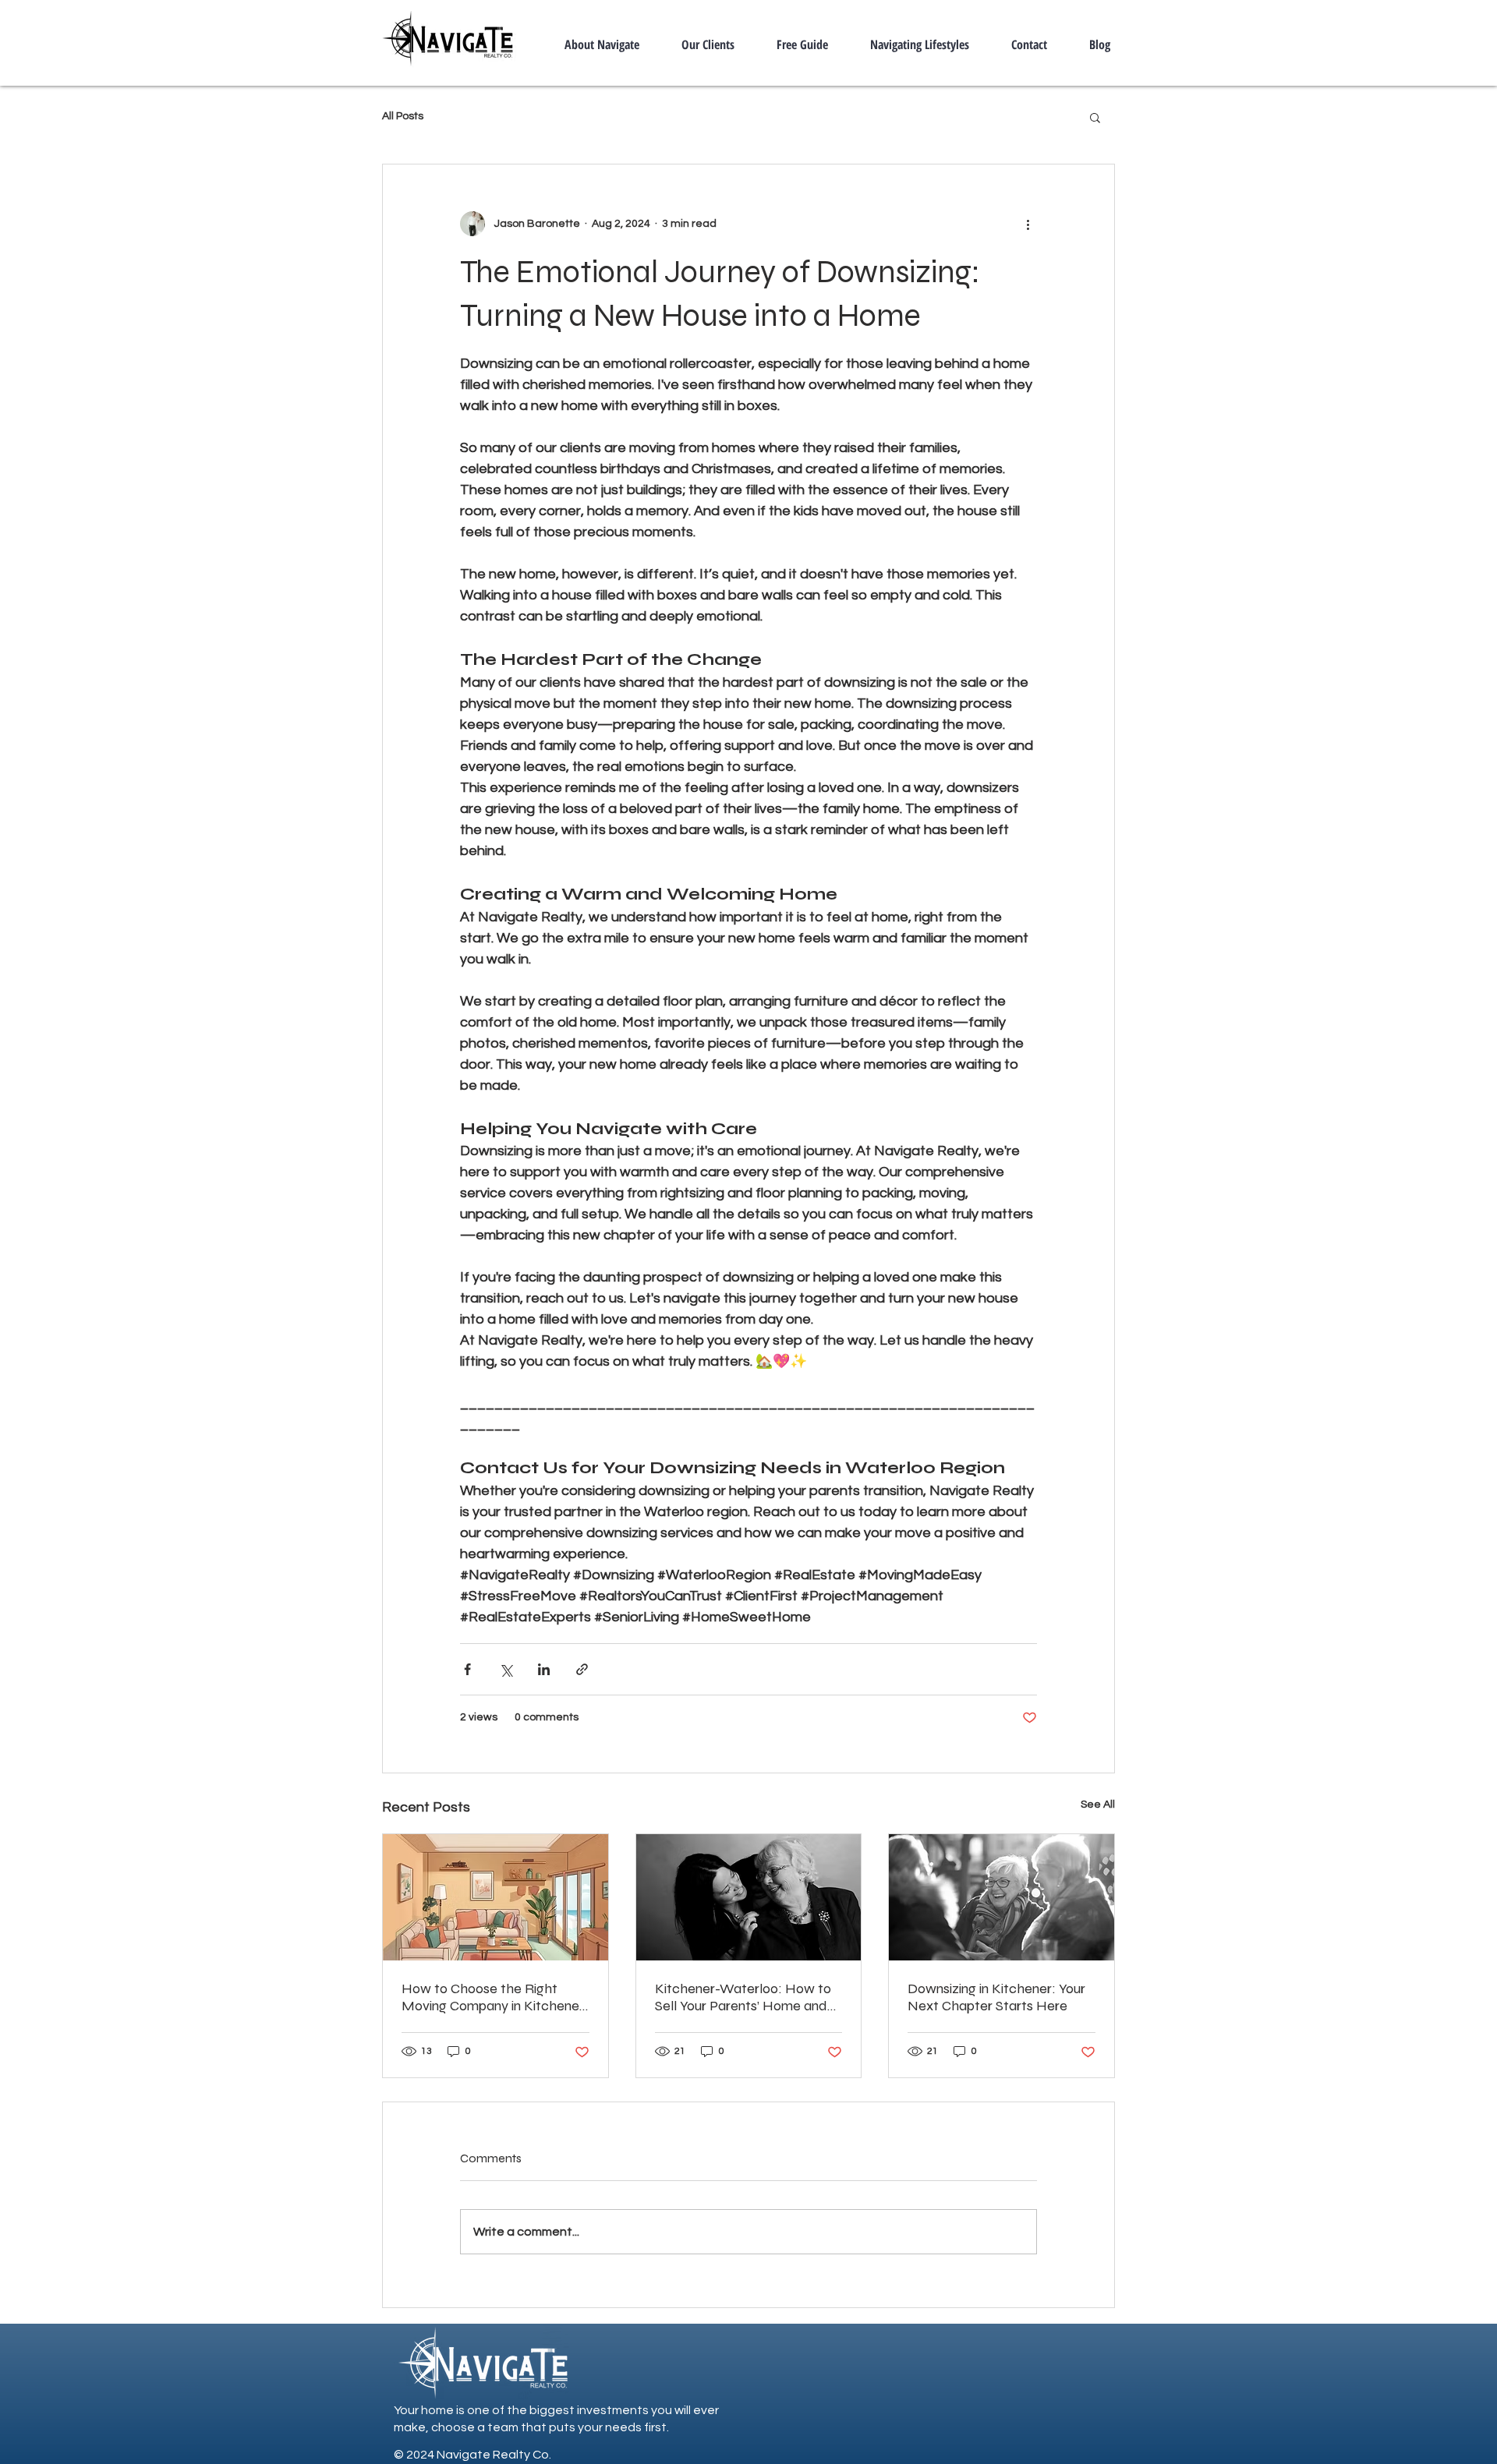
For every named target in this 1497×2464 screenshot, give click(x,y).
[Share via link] (582, 1669)
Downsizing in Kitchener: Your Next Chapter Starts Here (996, 1997)
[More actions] (1028, 224)
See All (1098, 1805)
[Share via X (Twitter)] (506, 1669)
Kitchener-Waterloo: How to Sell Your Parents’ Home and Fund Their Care (743, 1997)
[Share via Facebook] (467, 1669)
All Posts (403, 116)
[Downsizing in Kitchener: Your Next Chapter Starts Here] (1002, 1897)
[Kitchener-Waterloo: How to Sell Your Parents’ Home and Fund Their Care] (749, 1897)
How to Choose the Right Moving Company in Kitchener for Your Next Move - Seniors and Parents (493, 1997)
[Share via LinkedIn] (544, 1669)
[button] (1095, 117)
